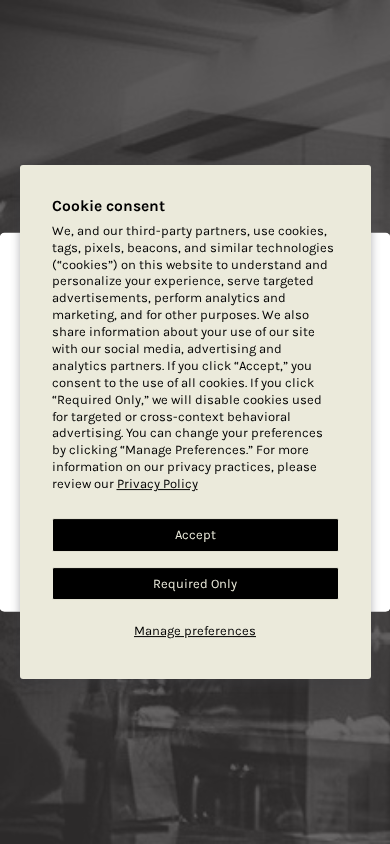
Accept (195, 534)
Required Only (195, 583)
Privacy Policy (157, 483)
